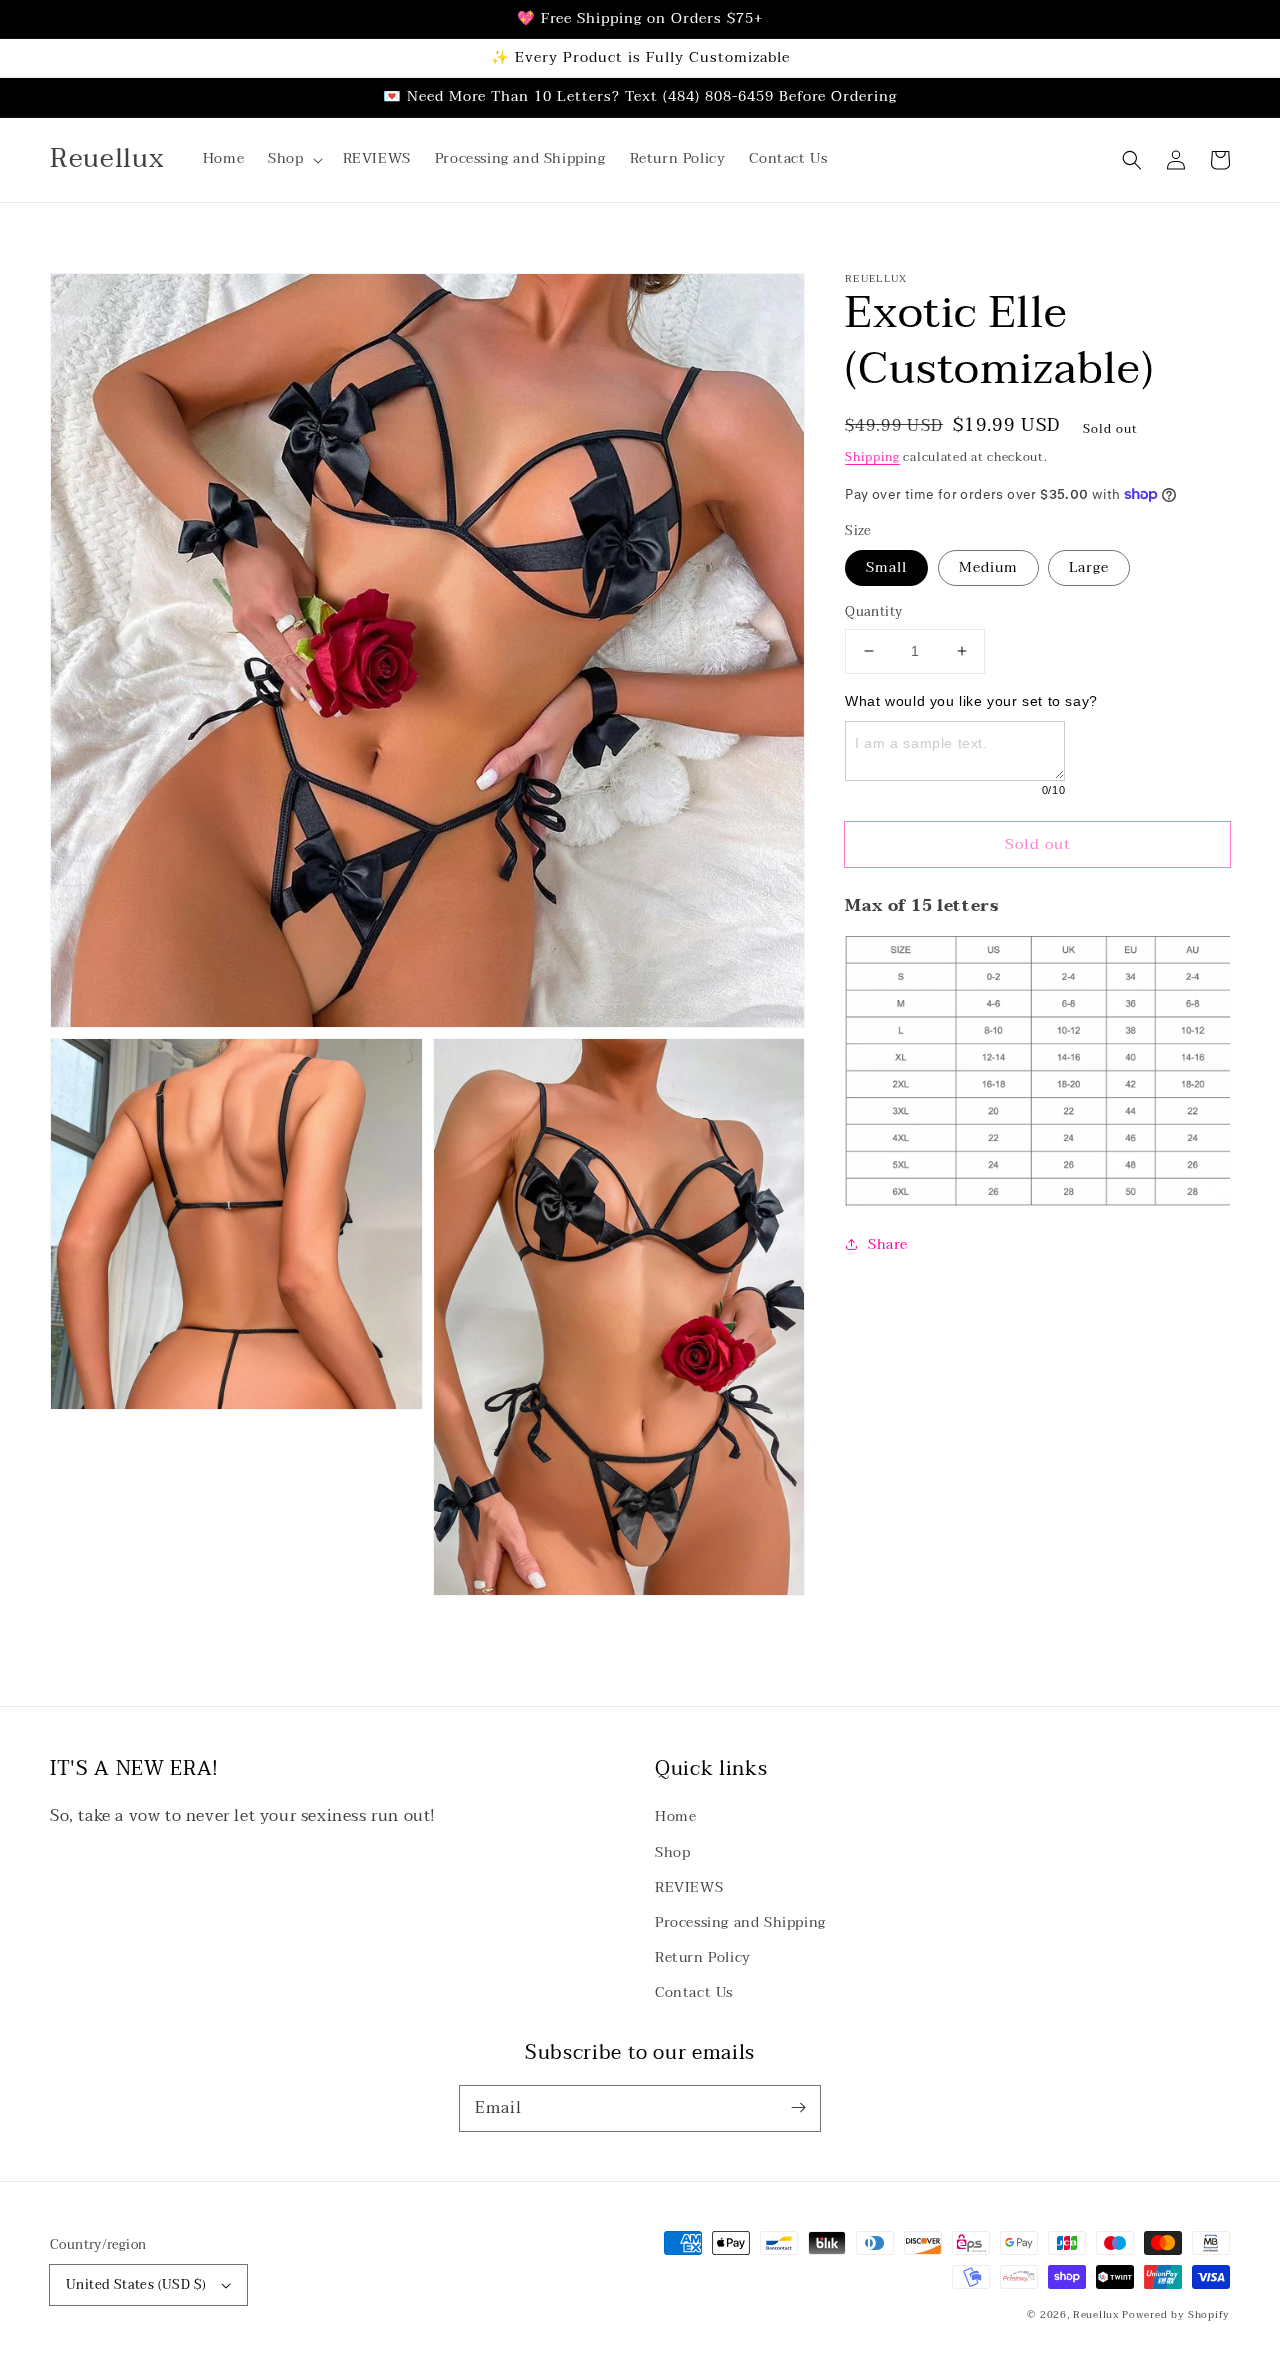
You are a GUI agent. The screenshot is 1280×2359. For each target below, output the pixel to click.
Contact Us (694, 1992)
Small (886, 567)
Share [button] (887, 1243)
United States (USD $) (136, 2285)
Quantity (873, 613)
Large (1089, 567)
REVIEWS (689, 1887)
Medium (988, 567)
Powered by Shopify (1176, 2314)
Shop (672, 1852)
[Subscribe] (798, 2108)
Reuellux (1096, 2314)
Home (675, 1816)
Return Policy (703, 1957)
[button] (293, 159)
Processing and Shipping (740, 1922)
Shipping (872, 457)
